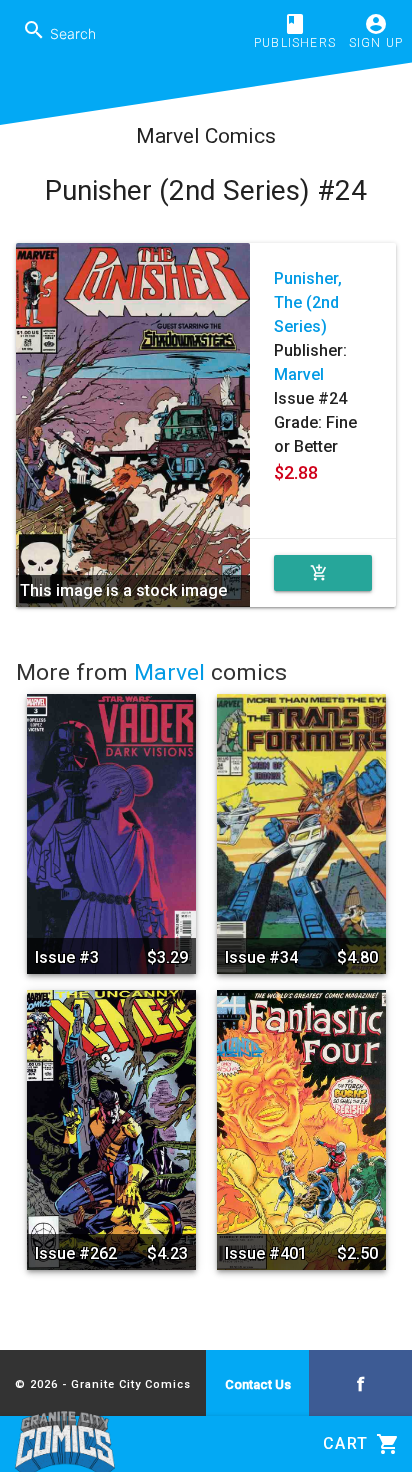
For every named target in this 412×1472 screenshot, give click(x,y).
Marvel (299, 374)
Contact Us (258, 1384)
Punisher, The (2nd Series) (308, 302)
